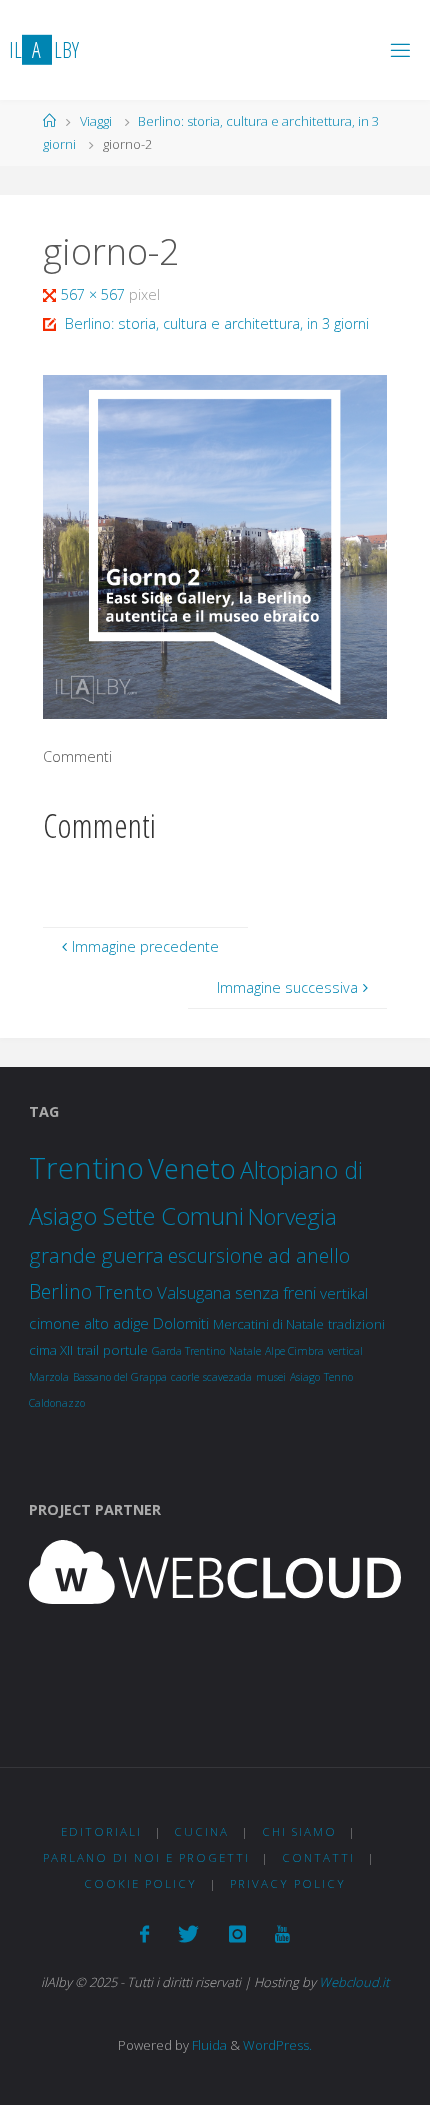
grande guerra (96, 1255)
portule (125, 1350)
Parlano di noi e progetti (146, 1857)
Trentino (86, 1168)
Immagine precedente (145, 946)
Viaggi (96, 121)
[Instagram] (237, 1934)
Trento (124, 1291)
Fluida (208, 2045)
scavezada (227, 1377)
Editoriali (101, 1831)
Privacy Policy (288, 1883)
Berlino (60, 1291)
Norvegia (292, 1216)
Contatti (318, 1857)
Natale (245, 1351)
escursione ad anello (259, 1255)
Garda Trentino (188, 1351)
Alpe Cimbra (294, 1351)
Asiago (305, 1377)
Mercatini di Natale (268, 1324)
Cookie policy (140, 1883)
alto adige (116, 1323)
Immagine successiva (287, 987)
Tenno (338, 1377)
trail (88, 1350)
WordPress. (277, 2045)
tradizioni (356, 1324)
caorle (185, 1377)
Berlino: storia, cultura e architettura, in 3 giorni (217, 323)
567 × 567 (95, 294)
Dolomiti (181, 1323)
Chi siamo (299, 1831)
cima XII (51, 1350)
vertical (345, 1351)
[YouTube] (282, 1934)
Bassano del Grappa (120, 1377)
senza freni (275, 1292)
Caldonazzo (57, 1403)
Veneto (192, 1168)
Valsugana (194, 1292)
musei (271, 1377)
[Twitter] (188, 1934)
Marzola (49, 1377)
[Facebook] (144, 1934)
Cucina (201, 1831)
